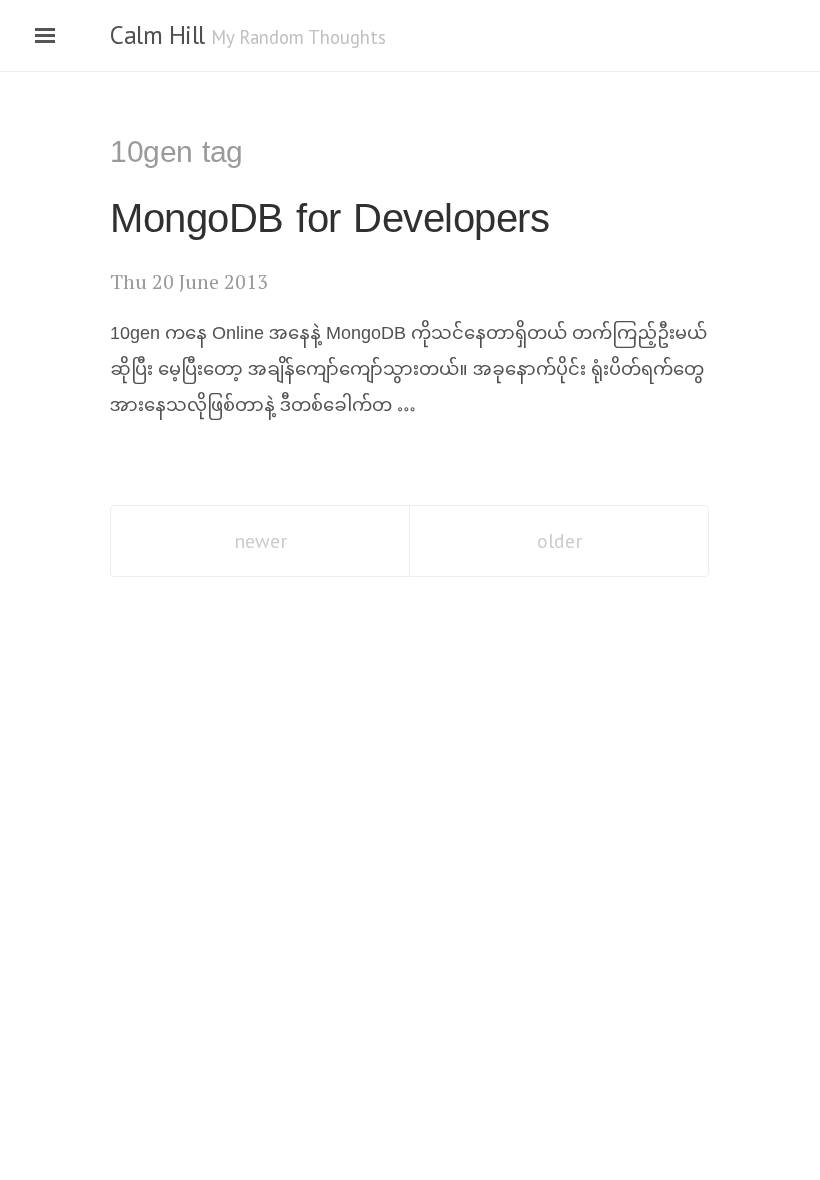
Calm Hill (157, 35)
